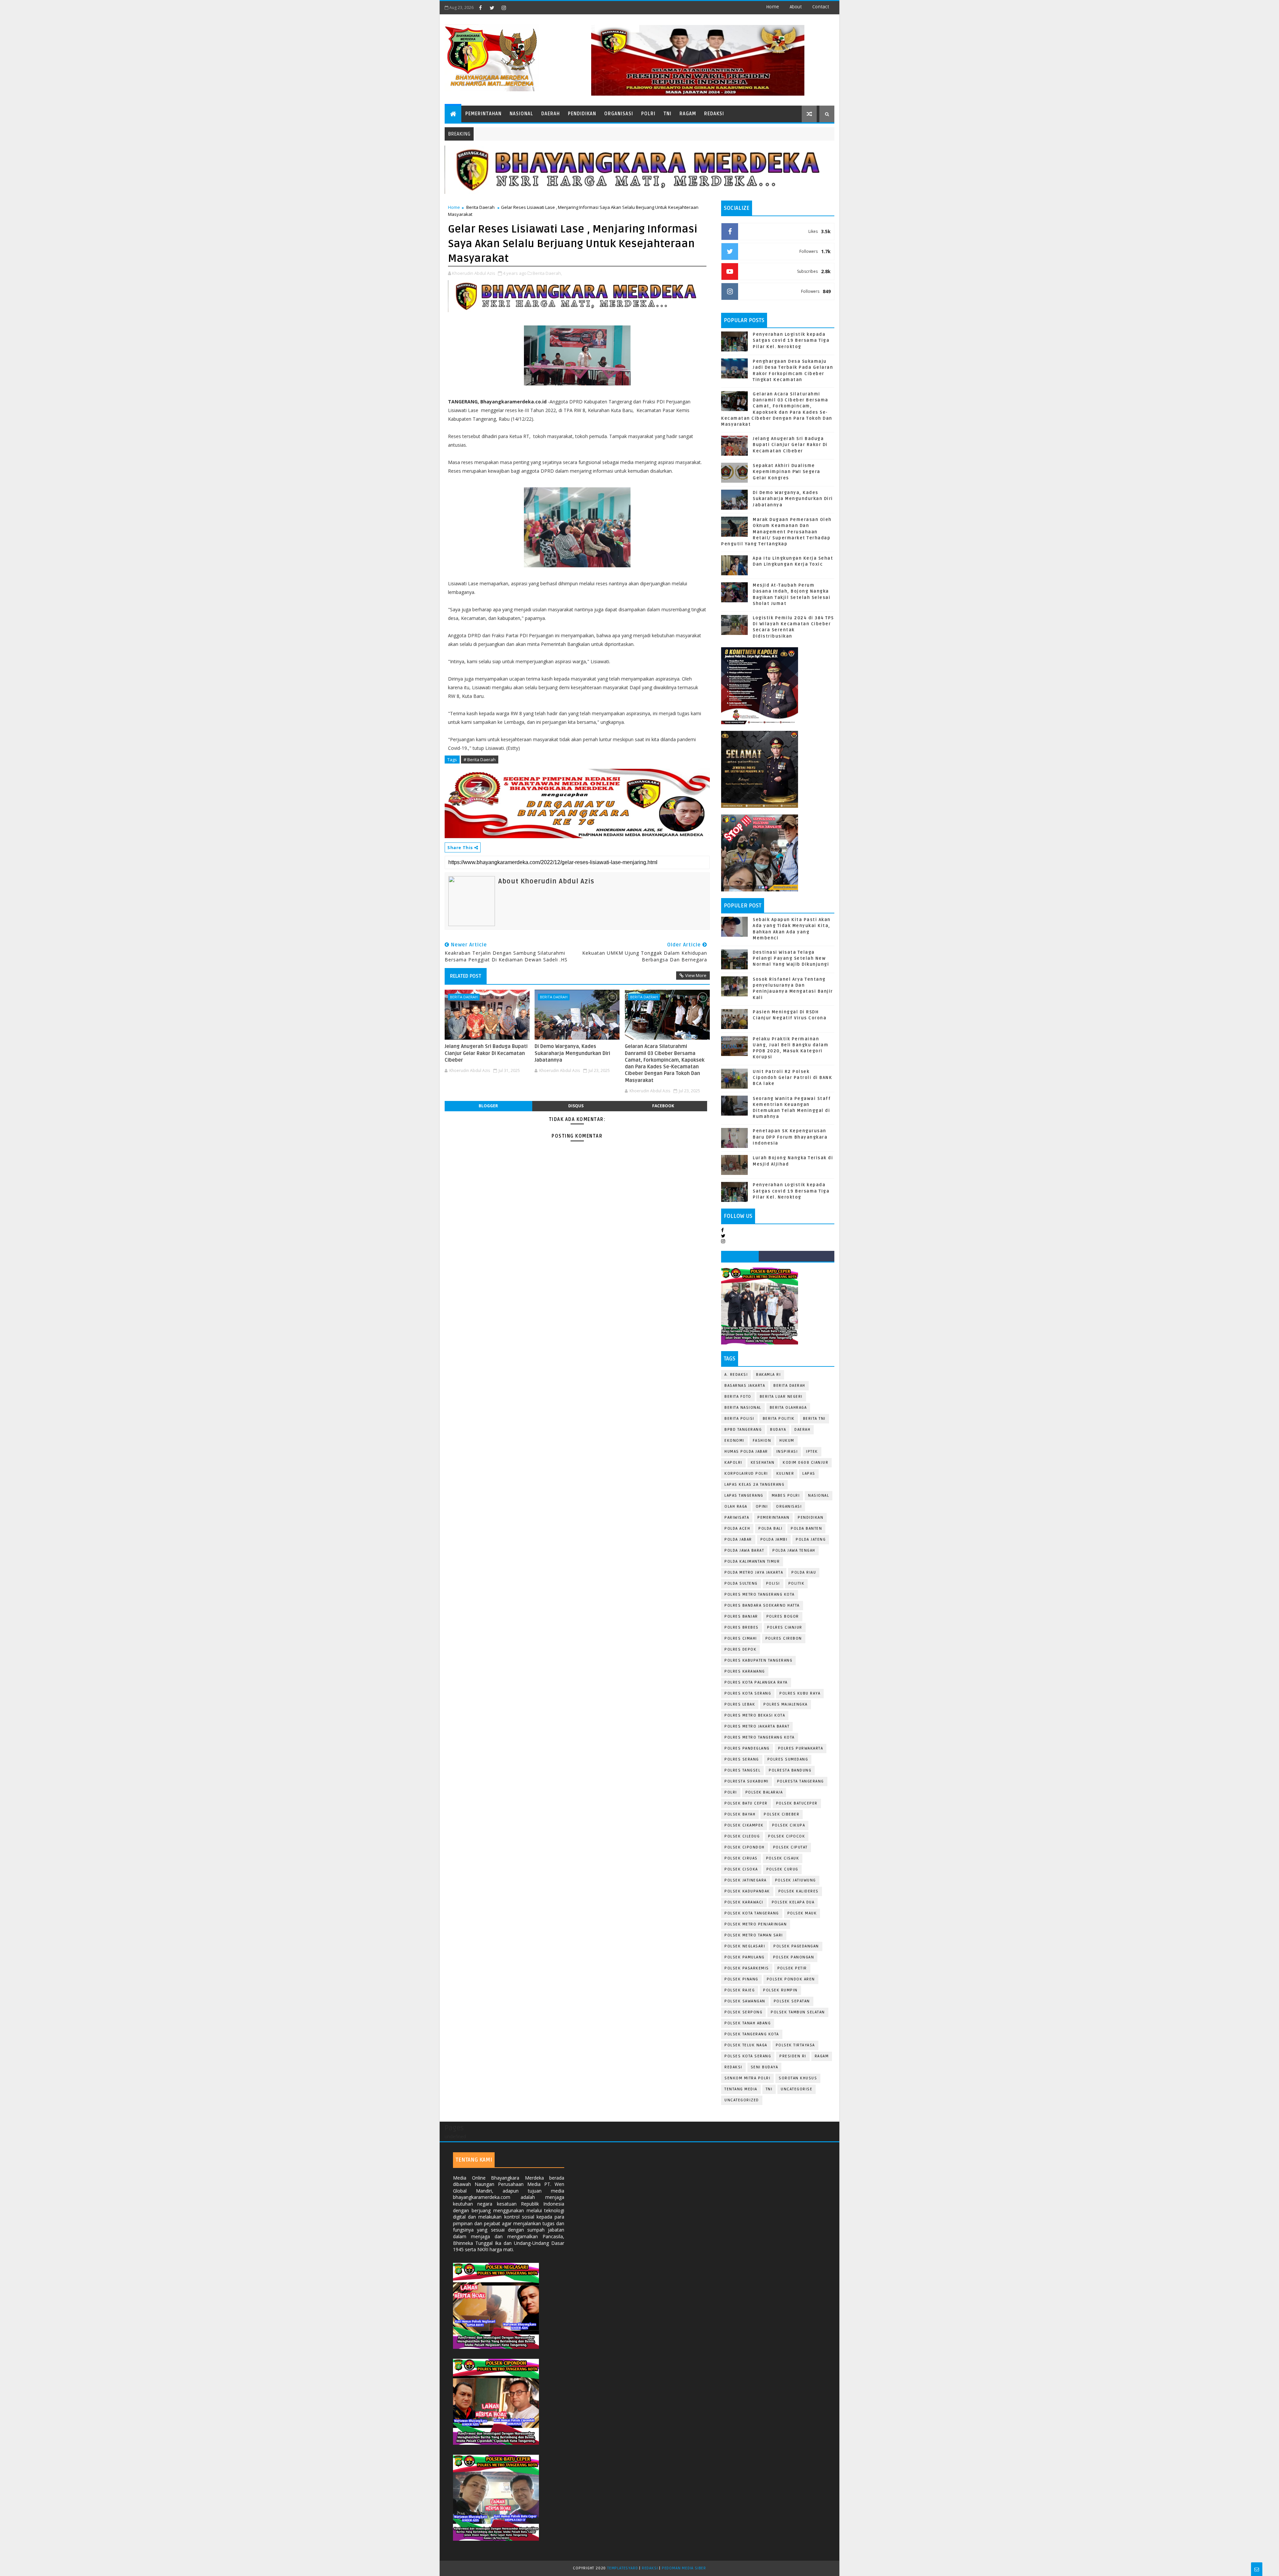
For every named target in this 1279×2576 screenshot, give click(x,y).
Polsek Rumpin (780, 1990)
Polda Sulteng (741, 1583)
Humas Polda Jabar (746, 1452)
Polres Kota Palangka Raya (756, 1682)
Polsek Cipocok (787, 1836)
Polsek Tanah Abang (748, 2023)
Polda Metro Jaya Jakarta (754, 1572)
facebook (663, 1106)
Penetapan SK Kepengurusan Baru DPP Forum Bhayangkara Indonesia (790, 1137)
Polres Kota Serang (748, 1693)
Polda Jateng (811, 1540)
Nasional (521, 114)
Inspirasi (787, 1452)
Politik (797, 1583)
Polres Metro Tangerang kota (760, 1737)
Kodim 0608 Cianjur (806, 1463)
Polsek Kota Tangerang (752, 1913)
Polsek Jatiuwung (796, 1880)
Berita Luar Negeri (781, 1397)
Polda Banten (806, 1529)
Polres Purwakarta (801, 1748)
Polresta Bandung (790, 1770)
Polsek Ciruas (741, 1858)
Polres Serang (742, 1759)
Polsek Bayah (740, 1814)
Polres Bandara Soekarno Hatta (762, 1605)
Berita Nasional (743, 1408)
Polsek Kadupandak (747, 1891)
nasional (819, 1496)
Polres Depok (740, 1649)
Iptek (812, 1452)
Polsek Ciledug (742, 1836)
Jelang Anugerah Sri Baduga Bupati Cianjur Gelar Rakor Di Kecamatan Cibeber (486, 1053)
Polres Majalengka (786, 1704)
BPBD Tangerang (743, 1430)
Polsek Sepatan (792, 2001)
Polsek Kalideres (799, 1891)
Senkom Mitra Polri (747, 2078)
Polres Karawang (745, 1671)
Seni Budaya (765, 2067)
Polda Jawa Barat (744, 1550)
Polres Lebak (740, 1704)
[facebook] (480, 8)
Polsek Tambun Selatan (798, 2012)
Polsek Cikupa (789, 1825)
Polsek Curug (782, 1869)
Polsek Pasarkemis (747, 1968)
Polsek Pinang (741, 1979)
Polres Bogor (783, 1616)
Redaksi (714, 114)
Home (773, 7)
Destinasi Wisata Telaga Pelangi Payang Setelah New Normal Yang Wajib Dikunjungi (791, 958)
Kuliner (785, 1474)
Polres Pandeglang (747, 1748)
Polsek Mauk (802, 1913)
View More (696, 975)
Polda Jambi (774, 1540)
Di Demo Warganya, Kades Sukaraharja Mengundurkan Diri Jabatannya (572, 1053)
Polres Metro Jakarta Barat (757, 1726)
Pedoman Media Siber (684, 2568)
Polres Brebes (742, 1627)
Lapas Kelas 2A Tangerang (754, 1485)
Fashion (762, 1441)
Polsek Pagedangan (796, 1946)
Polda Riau (804, 1572)
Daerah (551, 114)
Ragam (688, 114)
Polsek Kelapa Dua (793, 1902)
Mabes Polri (786, 1496)
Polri (648, 114)
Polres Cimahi (741, 1638)
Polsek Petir (792, 1968)
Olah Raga (736, 1507)
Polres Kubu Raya (800, 1693)
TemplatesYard (623, 2568)
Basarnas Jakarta (745, 1386)
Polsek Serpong (743, 2012)
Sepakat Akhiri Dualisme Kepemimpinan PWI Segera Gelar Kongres (787, 472)
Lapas (809, 1474)
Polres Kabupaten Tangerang (758, 1660)
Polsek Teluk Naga (746, 2045)
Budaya (778, 1430)
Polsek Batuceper (797, 1803)
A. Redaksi (736, 1375)
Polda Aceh (737, 1529)
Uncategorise (797, 2089)
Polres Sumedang (788, 1759)
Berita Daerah (480, 207)
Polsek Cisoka (741, 1869)
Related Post (466, 976)
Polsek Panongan (794, 1957)
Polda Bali (770, 1529)
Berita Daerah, (547, 273)
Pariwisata (737, 1518)
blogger (488, 1106)
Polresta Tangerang (801, 1781)
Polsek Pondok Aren (791, 1979)
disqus (576, 1106)
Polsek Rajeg (740, 1990)
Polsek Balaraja (764, 1792)
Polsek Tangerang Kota (752, 2034)
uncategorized (742, 2100)
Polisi (773, 1583)
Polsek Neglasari (745, 1946)
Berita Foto (738, 1397)
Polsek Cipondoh (745, 1847)
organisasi (789, 1507)
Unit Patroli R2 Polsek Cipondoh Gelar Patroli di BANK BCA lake (792, 1078)
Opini (762, 1507)
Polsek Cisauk (783, 1858)
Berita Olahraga (788, 1408)
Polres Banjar (741, 1616)
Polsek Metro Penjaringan (756, 1924)
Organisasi (619, 114)
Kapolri (733, 1463)
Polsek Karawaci (744, 1902)
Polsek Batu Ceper (746, 1803)
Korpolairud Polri (746, 1474)
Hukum (787, 1441)
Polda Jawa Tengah (794, 1550)
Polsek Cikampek (744, 1825)
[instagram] (504, 8)
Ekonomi (734, 1441)
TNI (667, 114)
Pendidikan (582, 114)
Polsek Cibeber (782, 1814)
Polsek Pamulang (745, 1957)
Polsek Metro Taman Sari (754, 1935)
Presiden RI (793, 2056)
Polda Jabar (738, 1540)
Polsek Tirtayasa (795, 2045)
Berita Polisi (739, 1419)
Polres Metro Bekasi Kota (755, 1715)
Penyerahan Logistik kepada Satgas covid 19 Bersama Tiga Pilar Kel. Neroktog (791, 340)
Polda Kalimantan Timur (752, 1561)
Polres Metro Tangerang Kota (760, 1594)
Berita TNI (814, 1419)
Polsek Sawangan (745, 2001)
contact (821, 7)
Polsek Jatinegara (746, 1880)
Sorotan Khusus (798, 2078)
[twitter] (492, 8)
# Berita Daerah (480, 760)
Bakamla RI (768, 1375)
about (796, 7)
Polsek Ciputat (790, 1847)
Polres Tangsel (742, 1770)
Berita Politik (779, 1419)
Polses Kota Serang (748, 2056)
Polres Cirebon (784, 1638)
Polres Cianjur (785, 1627)
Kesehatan (763, 1463)
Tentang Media (741, 2089)
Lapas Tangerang (744, 1496)
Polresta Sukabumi (747, 1781)
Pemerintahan (483, 114)
